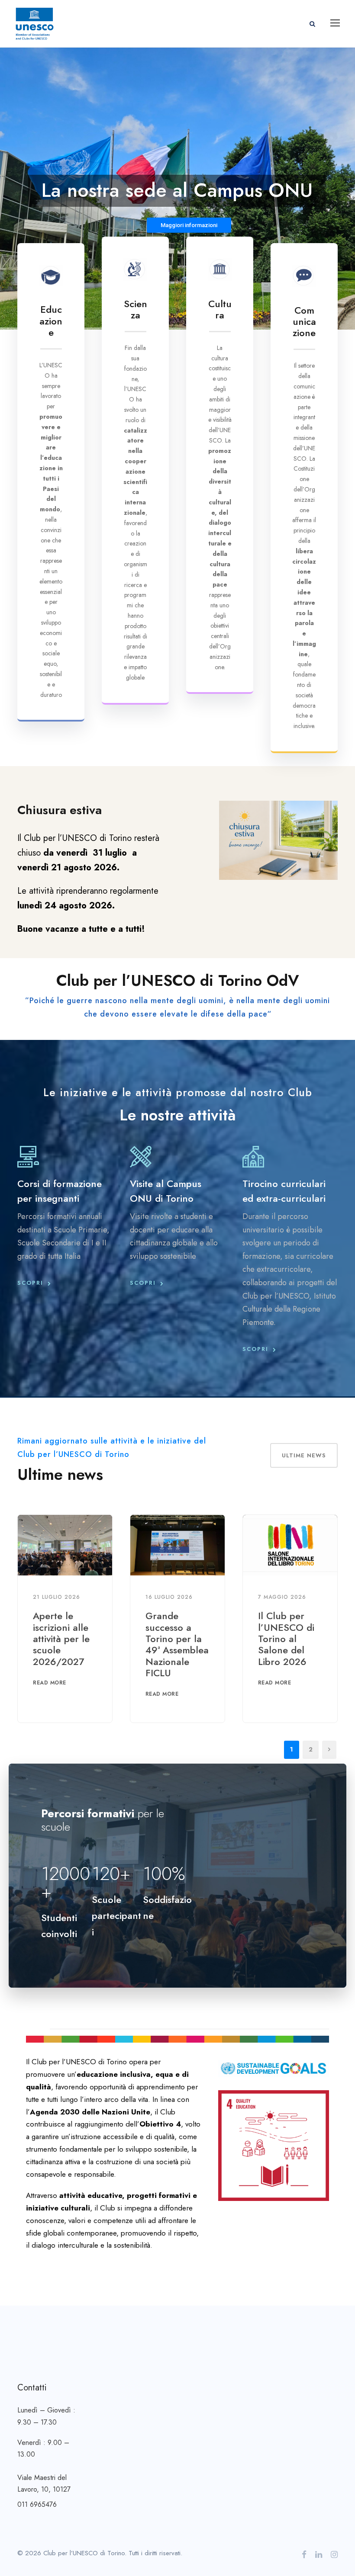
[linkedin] (319, 2555)
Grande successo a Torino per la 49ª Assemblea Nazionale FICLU (177, 1644)
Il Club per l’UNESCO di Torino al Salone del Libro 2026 (286, 1639)
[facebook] (304, 2555)
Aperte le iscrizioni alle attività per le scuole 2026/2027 (61, 1639)
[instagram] (334, 2555)
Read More (50, 1683)
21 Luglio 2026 (56, 1597)
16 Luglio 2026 (169, 1597)
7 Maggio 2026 (282, 1597)
